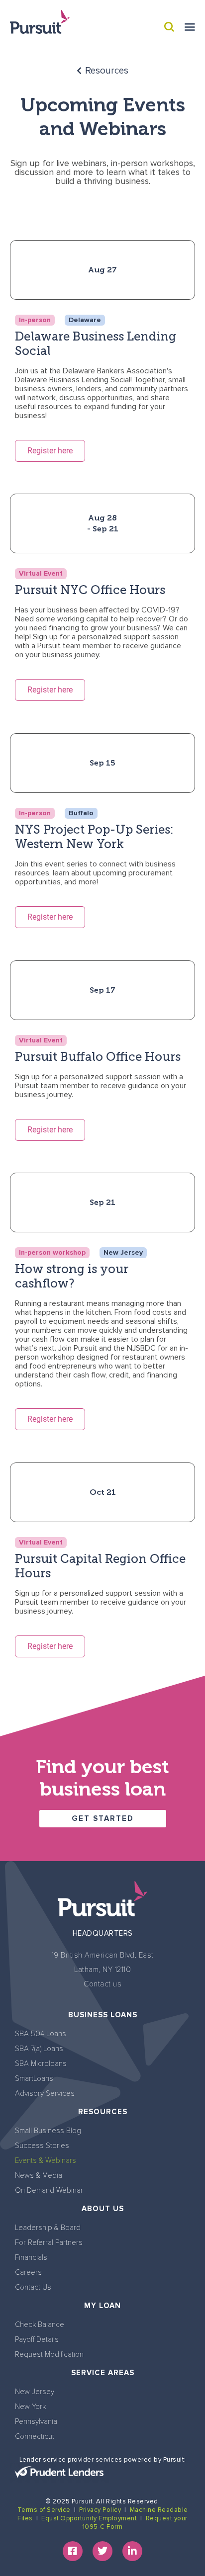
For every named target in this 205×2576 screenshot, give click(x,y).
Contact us (102, 1984)
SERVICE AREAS (103, 2373)
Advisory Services (45, 2093)
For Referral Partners (49, 2242)
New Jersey (35, 2392)
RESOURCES (103, 2112)
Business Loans (103, 2015)
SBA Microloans (41, 2063)
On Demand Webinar (49, 2190)
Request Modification (49, 2354)
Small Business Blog (48, 2131)
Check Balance (40, 2324)
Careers (28, 2272)
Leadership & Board (48, 2228)
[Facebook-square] (73, 2551)
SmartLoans (34, 2078)
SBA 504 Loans (41, 2034)
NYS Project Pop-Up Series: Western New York (94, 837)
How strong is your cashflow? (72, 1276)
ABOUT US (103, 2209)
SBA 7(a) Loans (39, 2049)
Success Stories (42, 2146)
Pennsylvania (36, 2421)
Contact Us (33, 2287)
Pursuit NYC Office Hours (90, 590)
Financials (31, 2257)
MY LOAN (102, 2306)
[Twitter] (102, 2551)
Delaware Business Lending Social (96, 343)
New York (30, 2406)
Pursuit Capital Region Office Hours (100, 1566)
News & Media (39, 2175)
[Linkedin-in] (132, 2551)
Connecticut (35, 2436)
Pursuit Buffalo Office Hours (98, 1057)
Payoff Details (37, 2339)
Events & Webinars (46, 2160)
